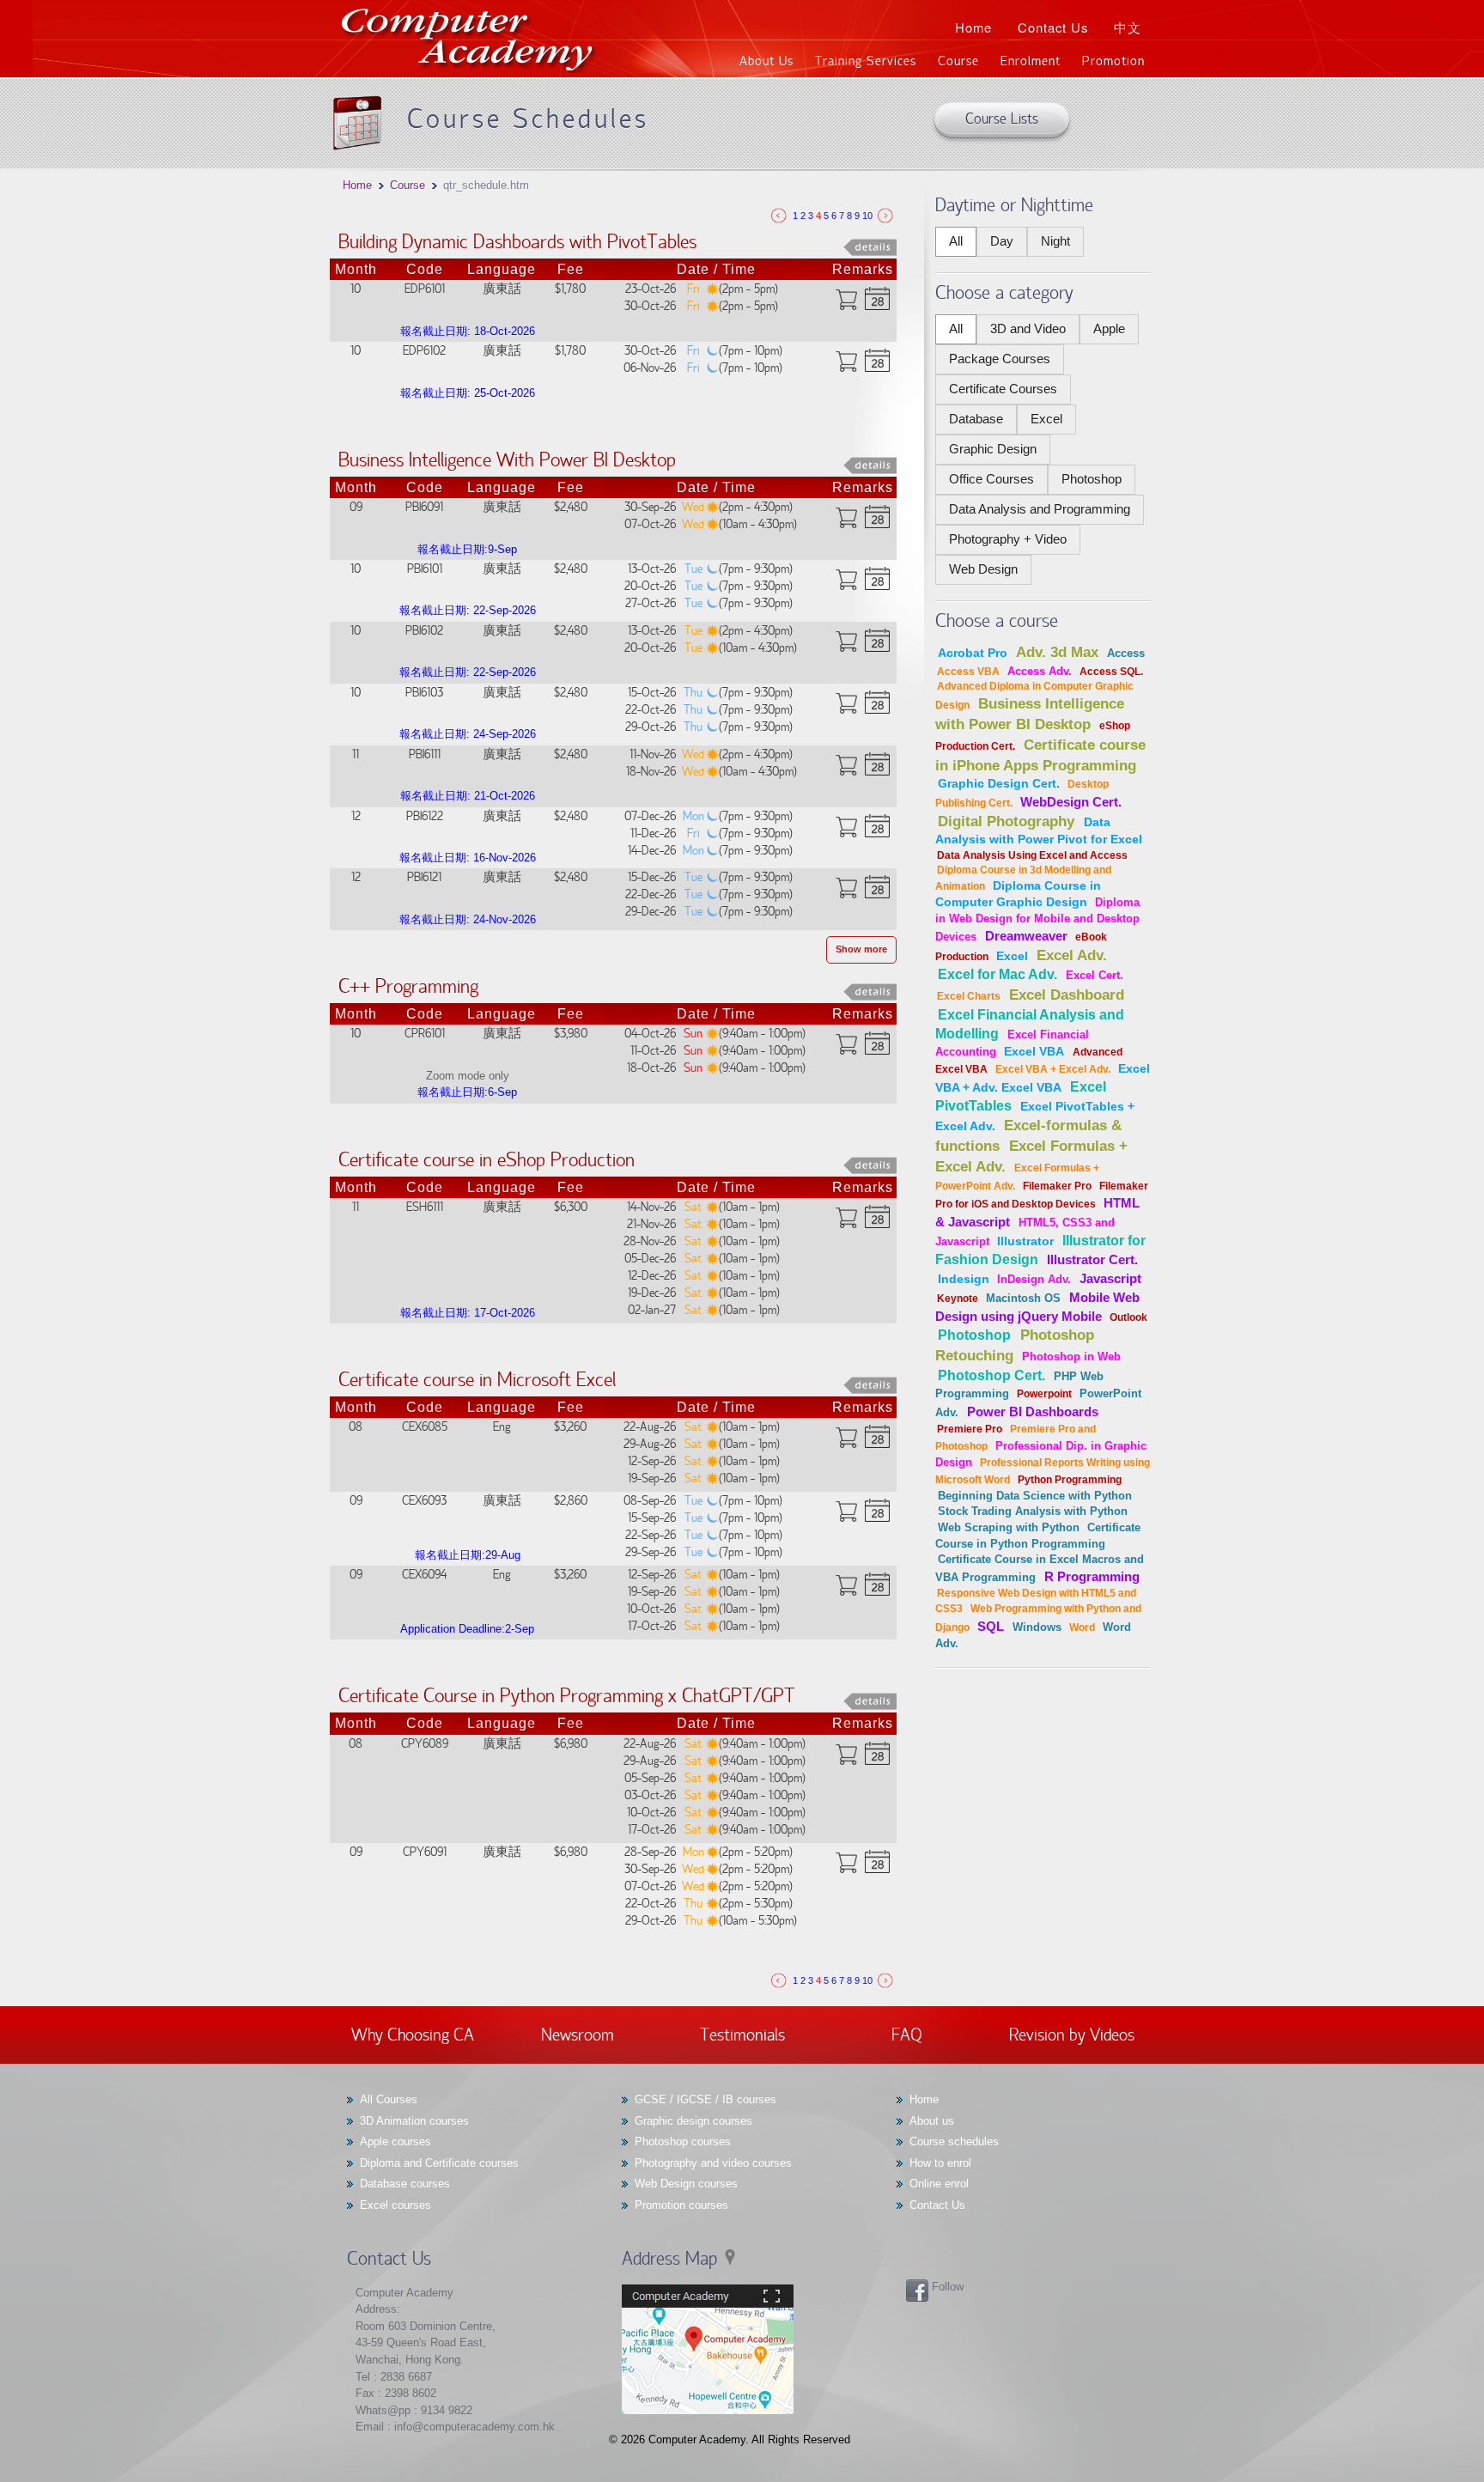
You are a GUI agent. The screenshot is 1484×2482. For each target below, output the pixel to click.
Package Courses (1000, 359)
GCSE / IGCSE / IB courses (706, 2099)
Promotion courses (681, 2205)
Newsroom (578, 2034)
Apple (1109, 329)
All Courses (389, 2099)
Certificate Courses (1003, 389)
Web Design (983, 569)
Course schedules (954, 2141)
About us (932, 2121)
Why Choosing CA (413, 2034)
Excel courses (395, 2205)
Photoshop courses (683, 2141)
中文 (1128, 27)
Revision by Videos (1072, 2034)
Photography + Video (1008, 539)
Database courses (405, 2184)
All (956, 241)
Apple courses (395, 2141)
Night (1055, 241)
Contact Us (1053, 27)
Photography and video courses (713, 2163)
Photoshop (1092, 479)
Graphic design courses (693, 2121)
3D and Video (1028, 329)
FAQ (907, 2034)
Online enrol (939, 2184)
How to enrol (940, 2163)
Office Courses (991, 479)
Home (973, 27)
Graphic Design (993, 449)
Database (976, 419)
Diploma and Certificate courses (439, 2163)
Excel (1046, 419)
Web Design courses (686, 2184)
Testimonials (742, 2034)
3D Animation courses (414, 2121)
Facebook (917, 2290)
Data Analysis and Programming (1040, 509)
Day (1002, 241)
